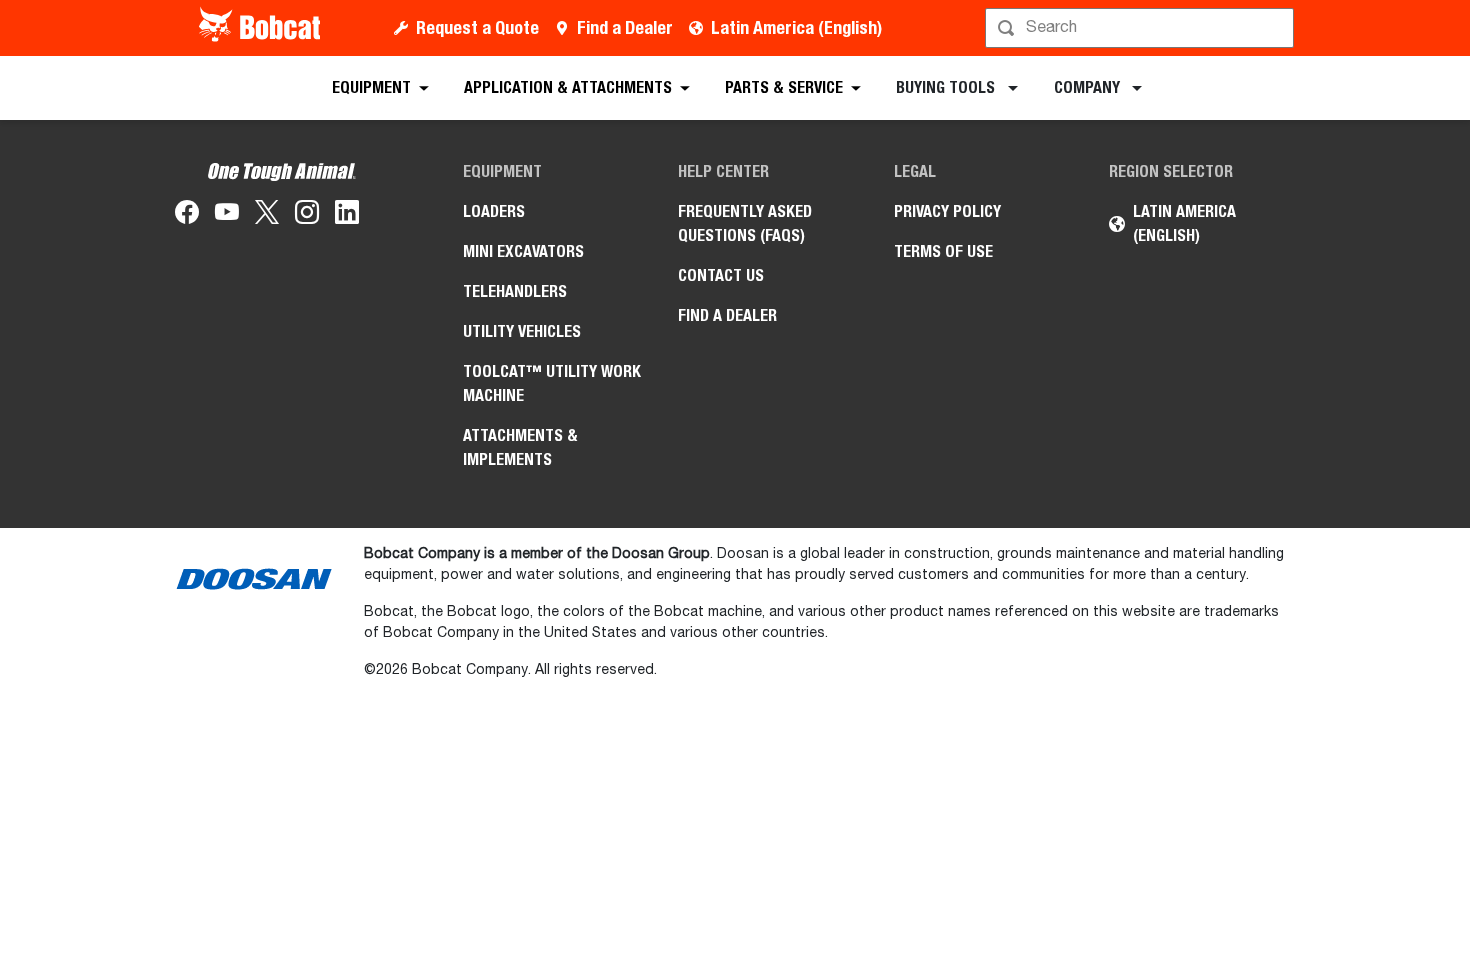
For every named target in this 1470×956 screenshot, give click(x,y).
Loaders (494, 211)
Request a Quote (477, 27)
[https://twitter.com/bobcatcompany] (267, 216)
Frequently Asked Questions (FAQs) (745, 223)
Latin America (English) (796, 27)
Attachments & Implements (520, 447)
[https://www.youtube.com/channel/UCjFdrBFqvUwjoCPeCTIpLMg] (227, 216)
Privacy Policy (947, 211)
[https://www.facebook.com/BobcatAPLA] (187, 216)
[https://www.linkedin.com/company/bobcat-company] (347, 216)
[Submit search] (1277, 28)
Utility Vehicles (522, 331)
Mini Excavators (523, 251)
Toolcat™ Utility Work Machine (552, 383)
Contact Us (721, 275)
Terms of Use (943, 251)
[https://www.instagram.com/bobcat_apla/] (307, 216)
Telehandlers (515, 291)
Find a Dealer (625, 27)
